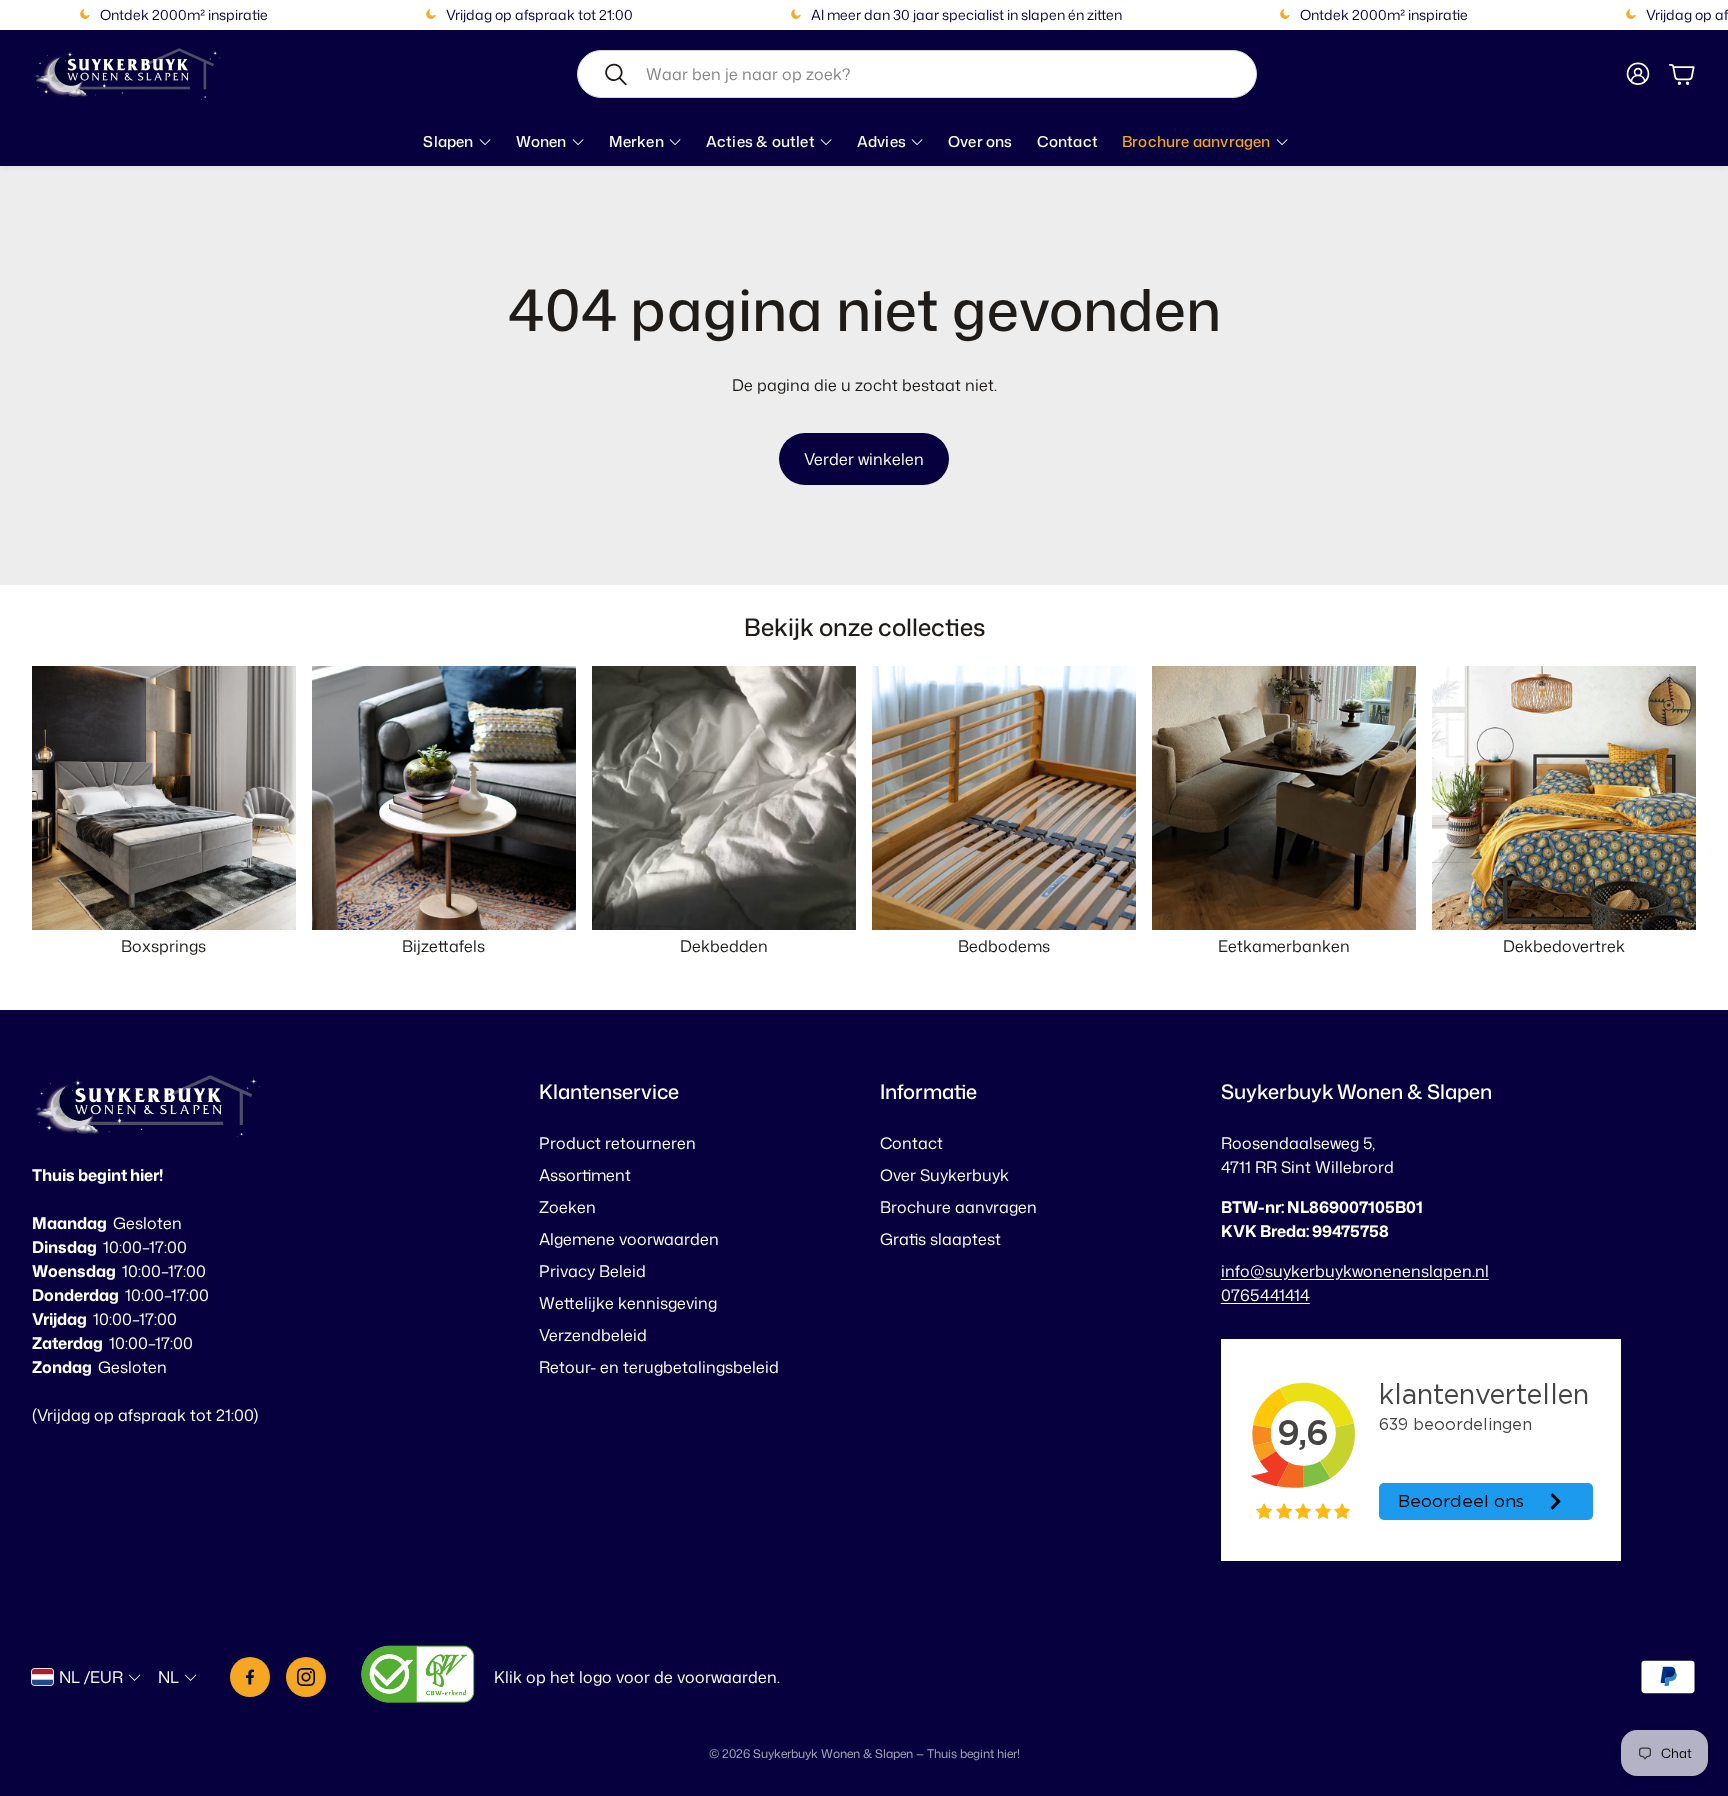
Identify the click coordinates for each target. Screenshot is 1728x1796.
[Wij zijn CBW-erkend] (418, 1677)
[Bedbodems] (1004, 798)
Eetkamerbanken (1284, 946)
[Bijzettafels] (444, 798)
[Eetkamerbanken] (1284, 798)
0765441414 (1265, 1295)
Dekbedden (724, 946)
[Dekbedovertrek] (1564, 798)
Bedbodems (1004, 946)
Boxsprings (163, 946)
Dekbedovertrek (1564, 946)
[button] (917, 74)
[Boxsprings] (164, 798)
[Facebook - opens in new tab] (250, 1677)
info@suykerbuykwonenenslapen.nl (1355, 1271)
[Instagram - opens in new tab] (306, 1677)
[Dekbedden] (724, 798)
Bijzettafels (443, 946)
